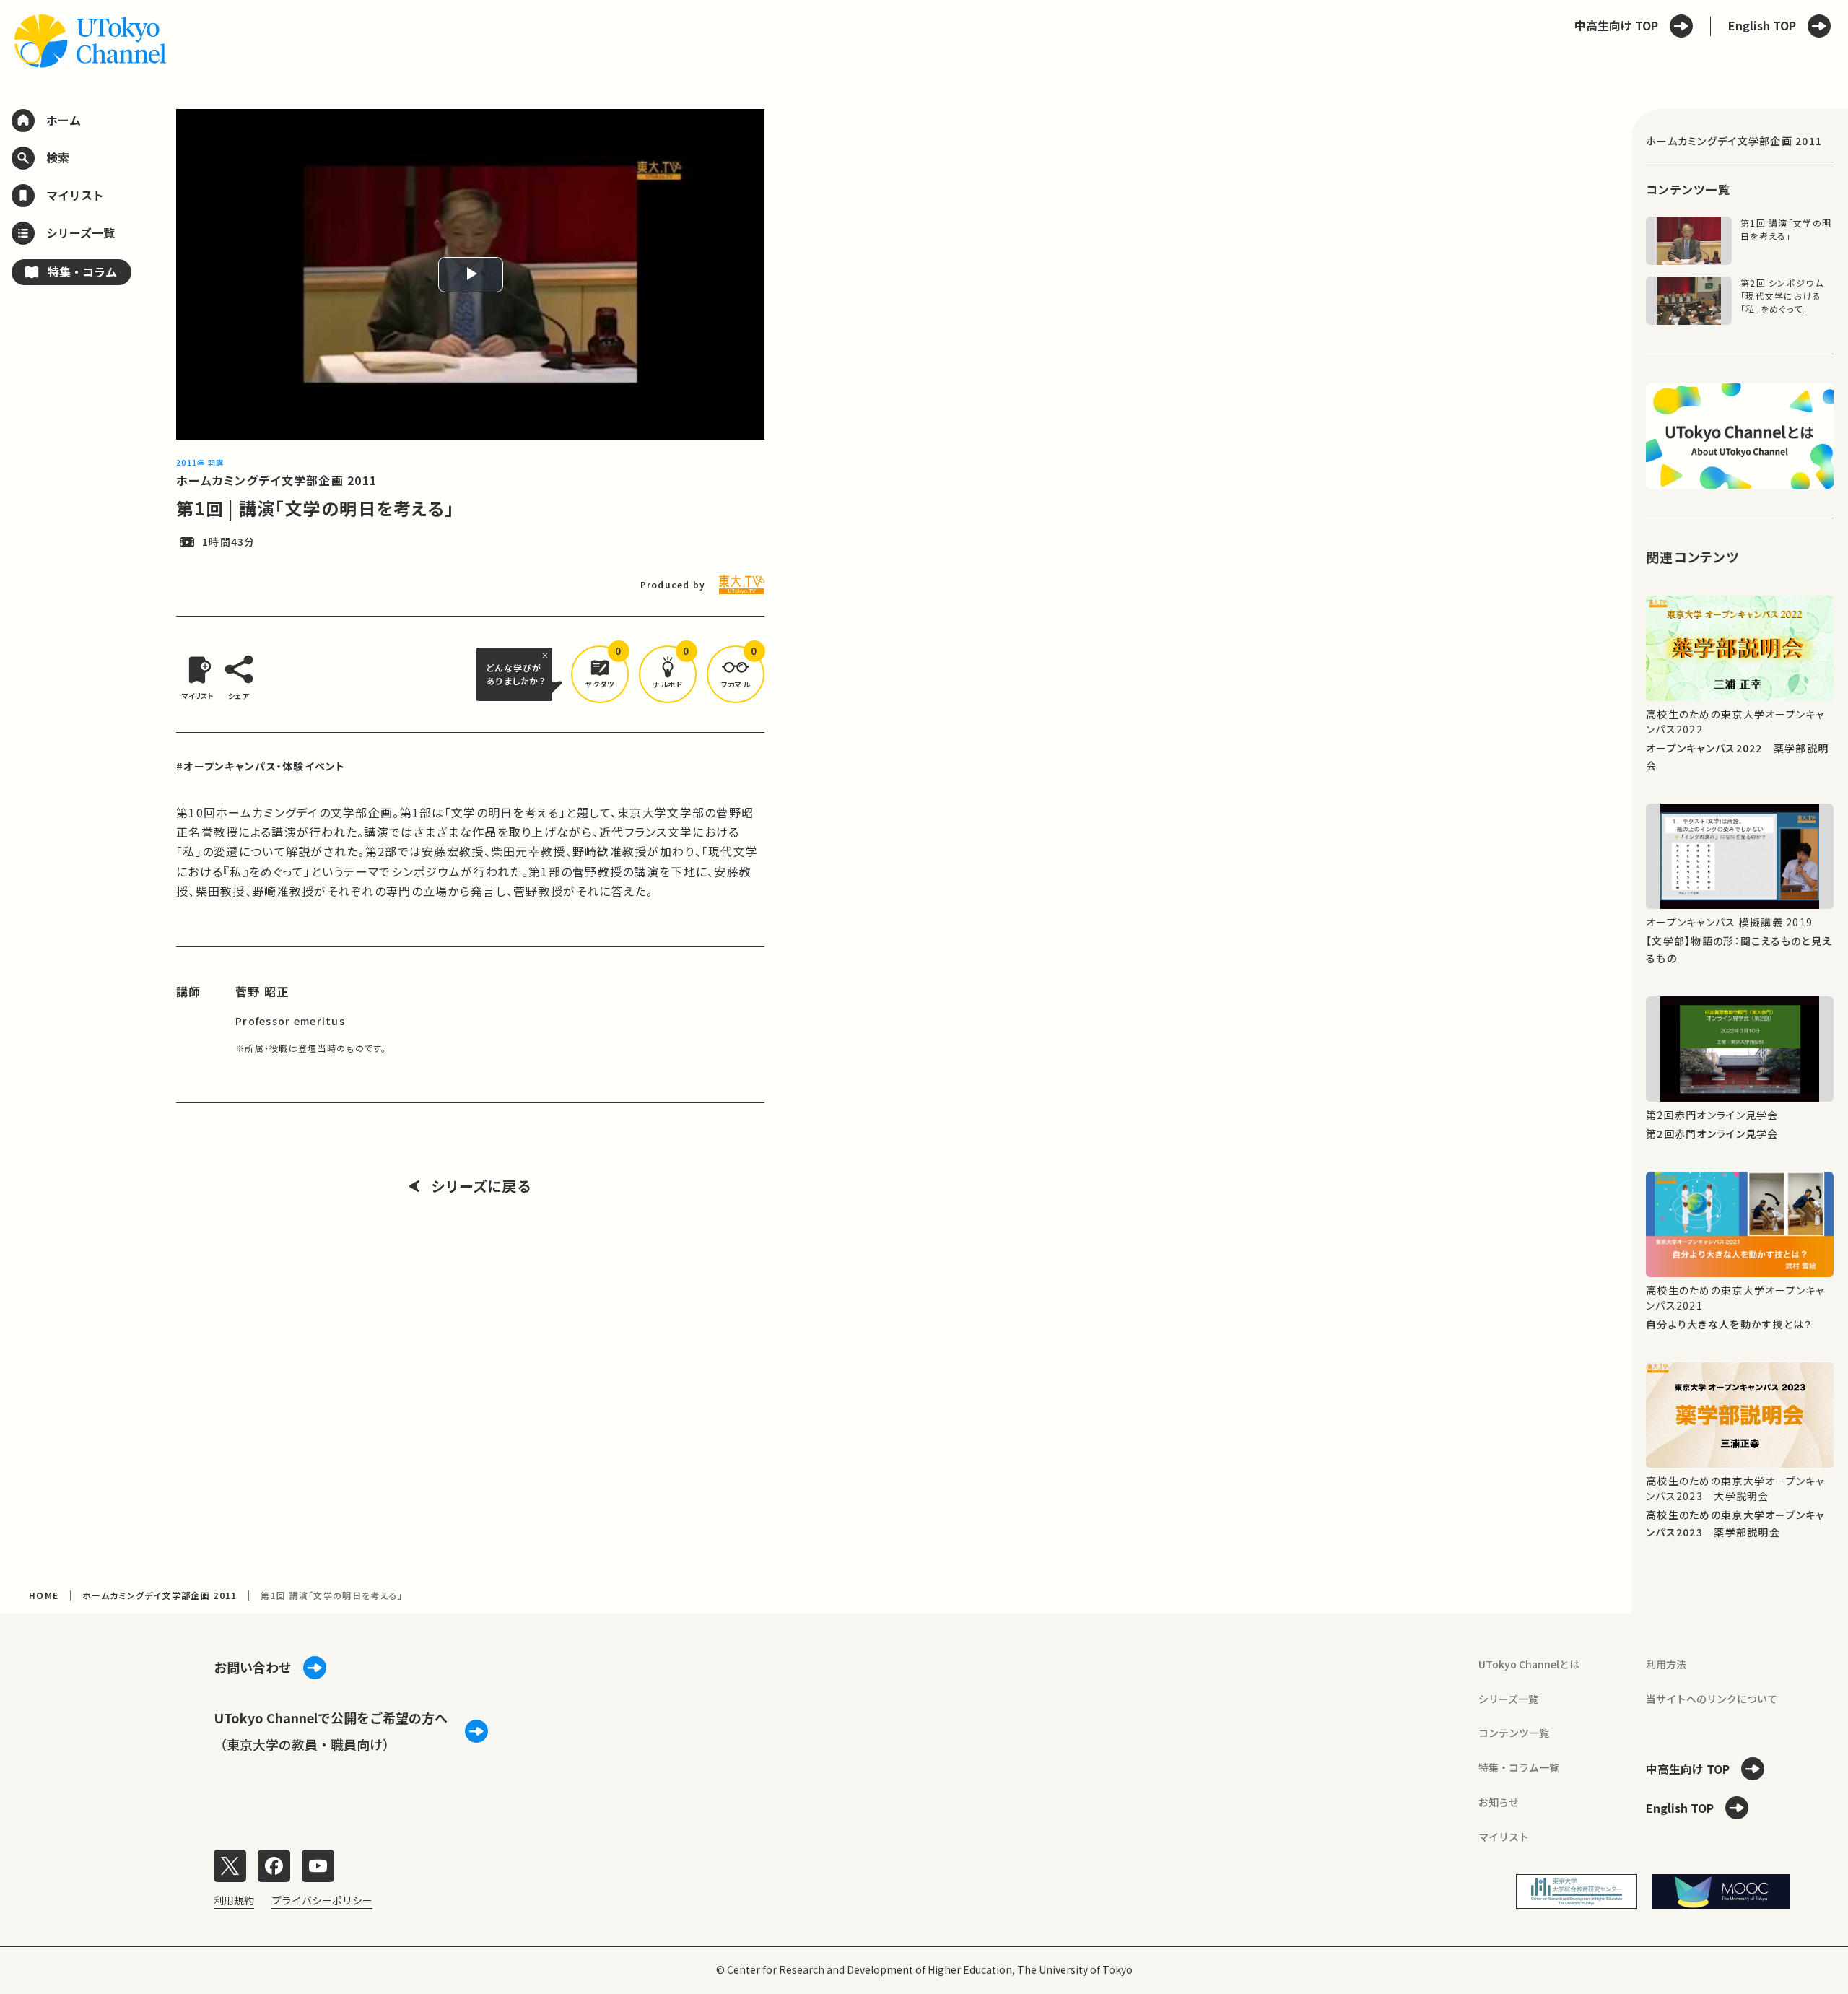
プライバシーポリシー (322, 1900)
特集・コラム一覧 (1519, 1767)
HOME (44, 1595)
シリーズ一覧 (1508, 1699)
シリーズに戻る (481, 1186)
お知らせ (1499, 1802)
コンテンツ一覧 (1514, 1733)
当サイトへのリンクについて (1712, 1699)
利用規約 (234, 1900)
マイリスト (1504, 1837)
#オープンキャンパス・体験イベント (261, 766)
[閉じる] (547, 656)
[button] (600, 674)
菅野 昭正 (262, 991)
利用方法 (1666, 1664)
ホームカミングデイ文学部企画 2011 (276, 480)
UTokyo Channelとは (1529, 1664)
